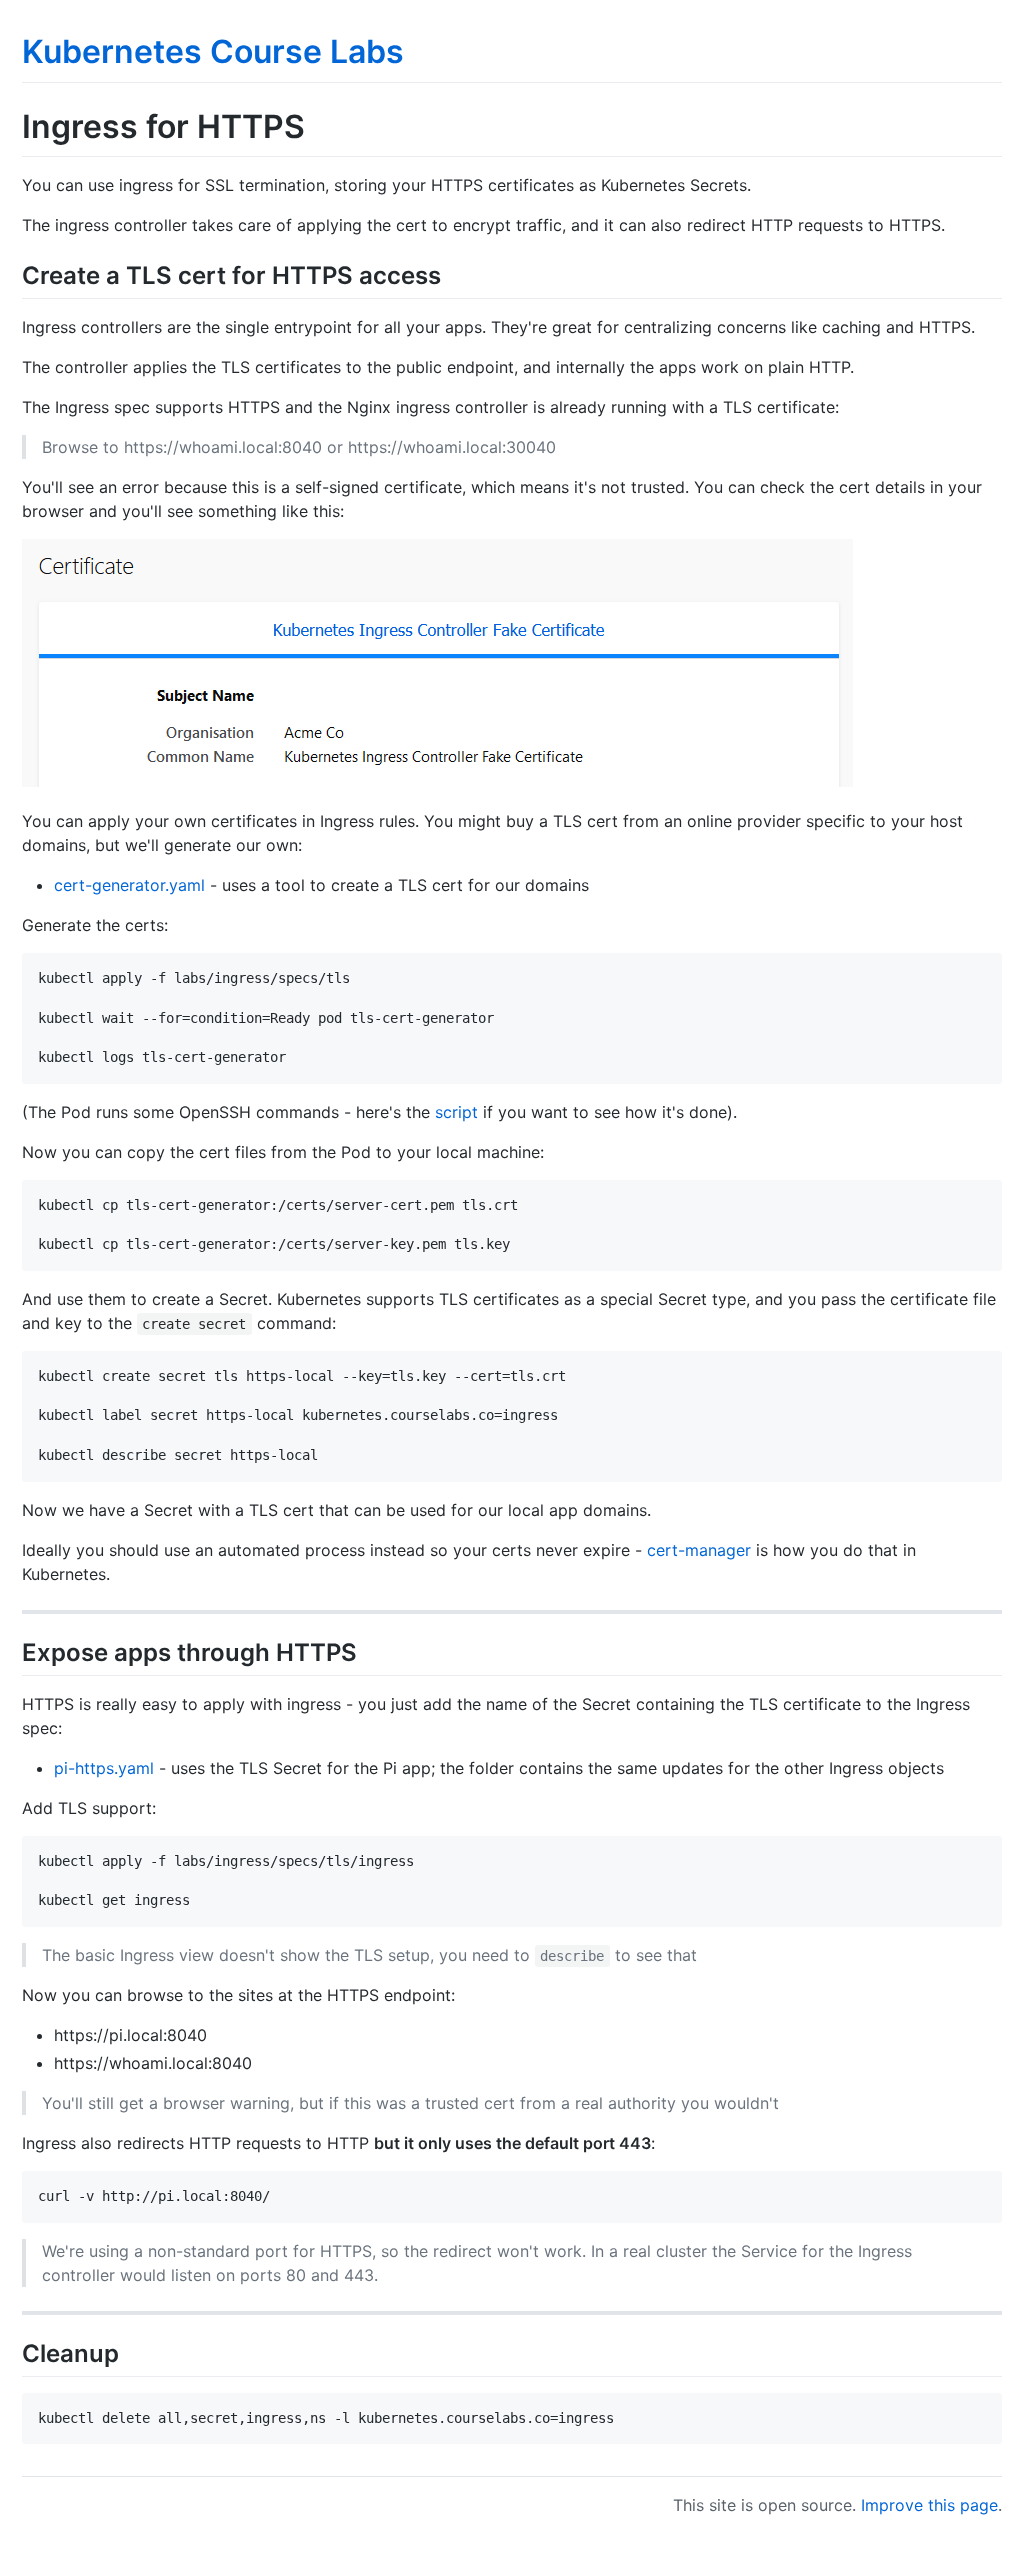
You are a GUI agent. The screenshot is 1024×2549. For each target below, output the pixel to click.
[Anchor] (453, 273)
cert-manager (699, 1550)
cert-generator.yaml (129, 885)
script (456, 1112)
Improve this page (929, 2505)
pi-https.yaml (104, 1768)
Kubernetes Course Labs (213, 51)
